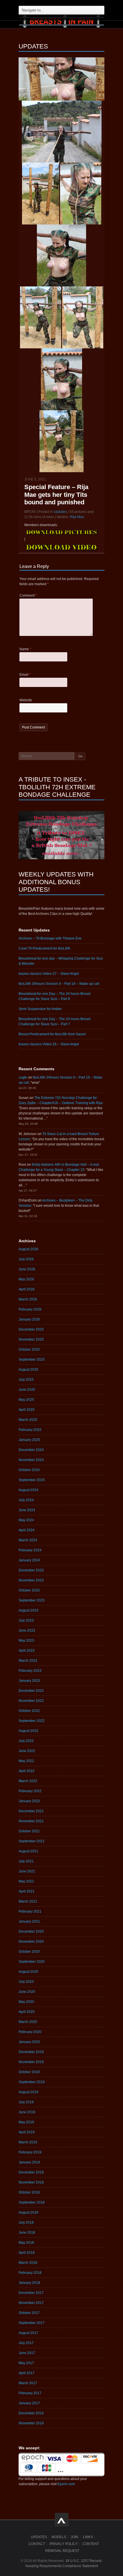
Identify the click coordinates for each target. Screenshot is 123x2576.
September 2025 (32, 1360)
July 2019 (26, 2102)
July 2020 (26, 1982)
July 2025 (26, 1380)
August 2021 (28, 1851)
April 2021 (27, 1891)
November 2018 (31, 2182)
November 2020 (31, 1942)
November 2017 (31, 2303)
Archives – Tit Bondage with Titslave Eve (50, 938)
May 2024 (26, 1520)
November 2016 (31, 2423)
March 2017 (28, 2383)
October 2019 (29, 2072)
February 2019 (30, 2152)
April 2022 (27, 1771)
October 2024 (29, 1470)
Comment (28, 595)
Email (25, 675)
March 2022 (28, 1781)
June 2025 (27, 1390)
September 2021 (32, 1841)
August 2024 (28, 1490)
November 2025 (31, 1339)
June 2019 (27, 2112)
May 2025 (26, 1400)
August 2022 (28, 1731)
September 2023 (32, 1600)
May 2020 (26, 2002)
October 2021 (29, 1831)
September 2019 (32, 2082)
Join (75, 2537)
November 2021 (31, 1821)
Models (59, 2537)
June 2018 (27, 2233)
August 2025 (28, 1370)
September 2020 (32, 1962)
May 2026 (26, 1279)
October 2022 (29, 1711)
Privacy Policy (64, 2544)
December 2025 (31, 1329)
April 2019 (27, 2132)
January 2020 (29, 2042)
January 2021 (29, 1921)
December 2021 (31, 1811)
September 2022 (32, 1721)
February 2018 (30, 2273)
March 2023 (28, 1661)
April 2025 (27, 1410)
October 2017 (29, 2313)
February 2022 (30, 1791)
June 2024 (27, 1510)
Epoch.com (66, 2484)
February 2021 (30, 1911)
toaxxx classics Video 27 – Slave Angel (49, 974)
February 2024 (30, 1550)
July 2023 (26, 1620)
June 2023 (27, 1630)
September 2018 (32, 2202)
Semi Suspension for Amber (40, 1009)
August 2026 (28, 1249)
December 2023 (31, 1570)
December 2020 (31, 1931)
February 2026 (30, 1309)
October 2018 (29, 2192)
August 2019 (28, 2092)
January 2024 (29, 1560)
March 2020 (28, 2022)
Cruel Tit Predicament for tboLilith (44, 948)
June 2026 (27, 1269)
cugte (23, 1077)
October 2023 (29, 1590)
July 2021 (26, 1861)
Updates (60, 512)
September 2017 (32, 2323)
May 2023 (26, 1640)
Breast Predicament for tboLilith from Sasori (52, 1034)
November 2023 (31, 1580)
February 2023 (30, 1671)
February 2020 (30, 2032)
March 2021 (28, 1901)
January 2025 (29, 1440)
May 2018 (26, 2243)
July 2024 (26, 1500)
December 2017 (31, 2293)
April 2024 (27, 1530)
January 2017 (29, 2403)
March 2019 (28, 2142)
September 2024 (32, 1480)
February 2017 (30, 2393)
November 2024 (31, 1460)
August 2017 (28, 2333)
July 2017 (26, 2343)
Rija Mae (77, 517)
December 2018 (31, 2172)
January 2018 (29, 2283)
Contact (37, 2544)
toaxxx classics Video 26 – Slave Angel (49, 1044)
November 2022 (31, 1701)
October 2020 (29, 1952)
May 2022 (26, 1761)
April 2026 (27, 1289)
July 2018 (26, 2222)
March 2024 (28, 1540)
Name (25, 649)
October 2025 (29, 1349)
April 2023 (27, 1651)
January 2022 (29, 1801)
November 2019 (31, 2062)
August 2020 (28, 1972)
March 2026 (28, 1299)
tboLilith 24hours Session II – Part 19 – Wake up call (59, 984)
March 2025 (28, 1420)
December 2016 (31, 2413)
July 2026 (26, 1259)
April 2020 (27, 2012)
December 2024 (31, 1450)
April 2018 (27, 2253)
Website (26, 700)
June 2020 (27, 1992)
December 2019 (31, 2052)
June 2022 (27, 1751)
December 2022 (31, 1691)
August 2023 (28, 1610)
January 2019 (29, 2162)
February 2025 (30, 1430)
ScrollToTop (62, 2520)
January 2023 (29, 1681)
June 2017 (27, 2353)
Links (88, 2537)
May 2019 (26, 2122)
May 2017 (26, 2363)
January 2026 (29, 1319)
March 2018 (28, 2263)
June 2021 (27, 1871)
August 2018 (28, 2212)
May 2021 (26, 1881)
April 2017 (27, 2373)
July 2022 (26, 1741)
